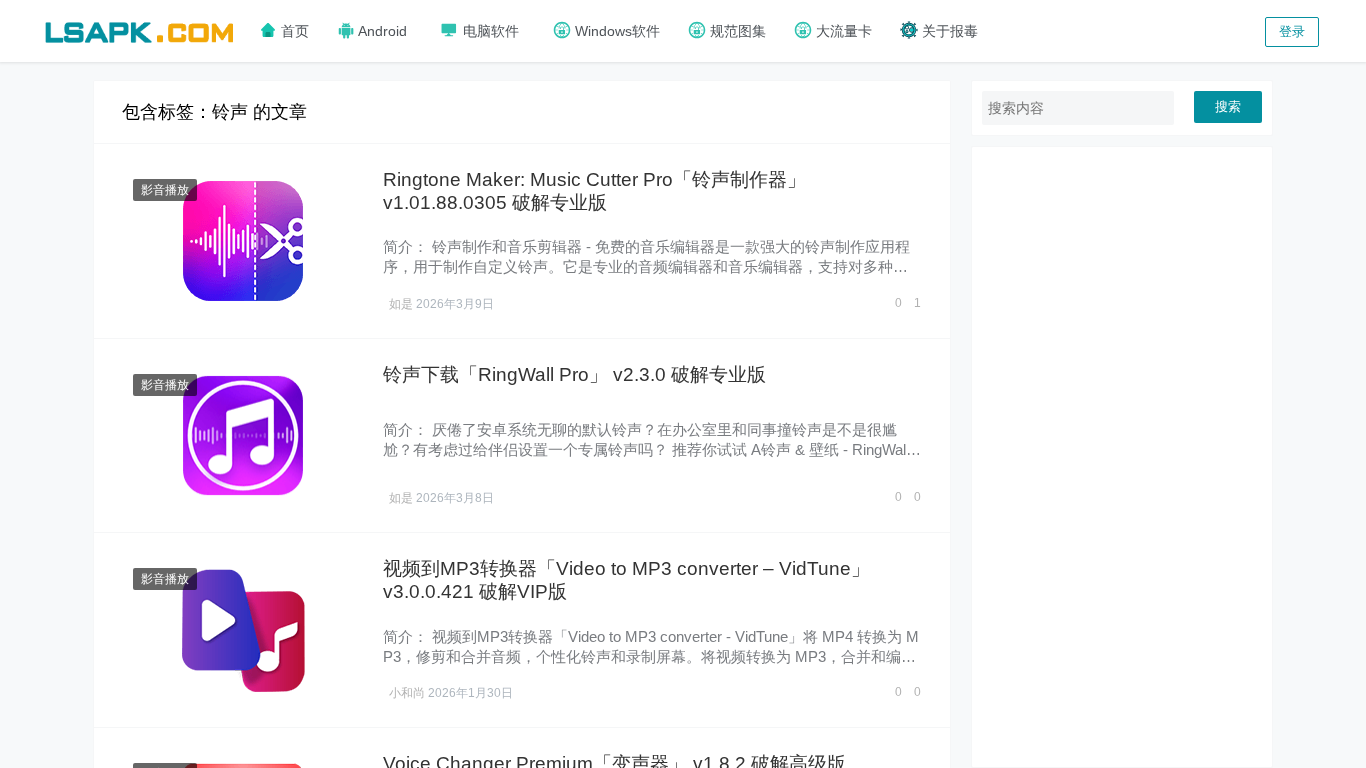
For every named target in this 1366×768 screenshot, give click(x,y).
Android (381, 31)
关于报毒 (948, 31)
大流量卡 (842, 31)
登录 (1292, 31)
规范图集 (736, 31)
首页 (293, 31)
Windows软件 (615, 31)
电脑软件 (489, 31)
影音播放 (165, 190)
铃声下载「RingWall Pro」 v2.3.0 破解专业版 (574, 374)
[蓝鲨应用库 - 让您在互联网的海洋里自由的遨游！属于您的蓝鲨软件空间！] (139, 29)
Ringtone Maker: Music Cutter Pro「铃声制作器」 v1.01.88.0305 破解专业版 (594, 191)
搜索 (1228, 106)
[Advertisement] (1122, 457)
